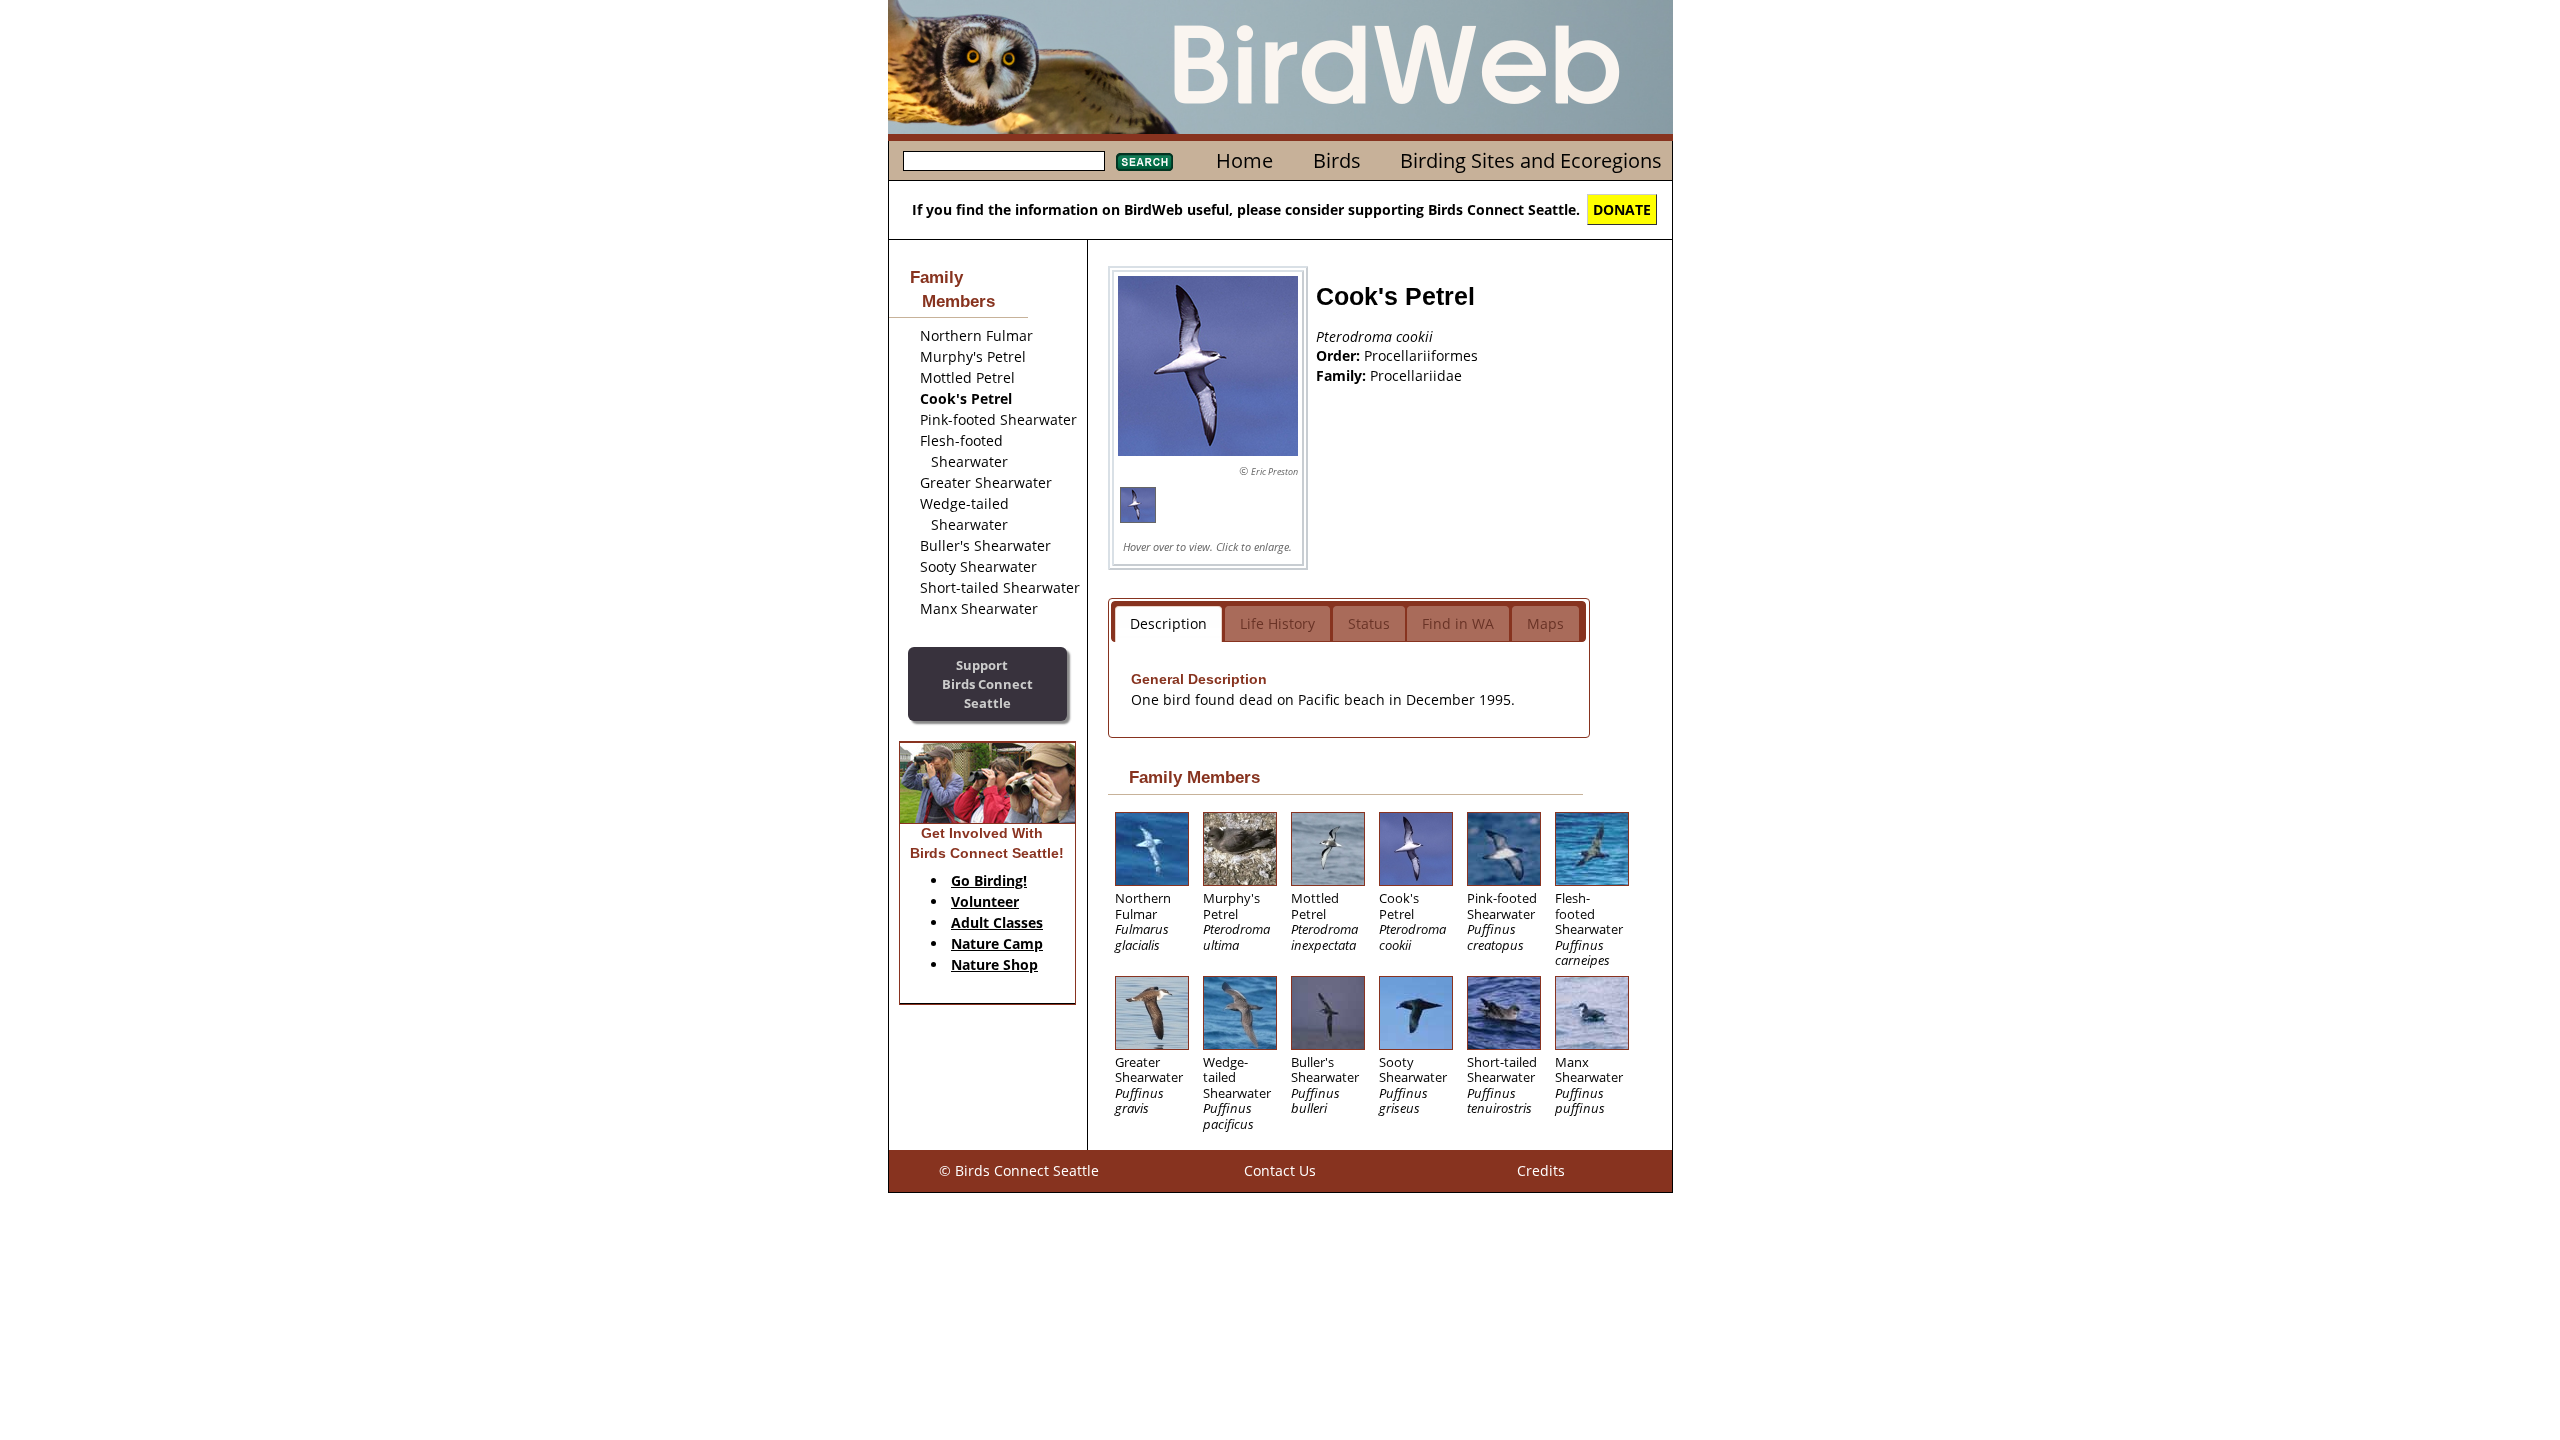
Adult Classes (997, 922)
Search (1144, 162)
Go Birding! (989, 880)
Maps (1545, 623)
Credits (1541, 1170)
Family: (1343, 375)
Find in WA (1458, 623)
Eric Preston (1274, 471)
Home (1244, 160)
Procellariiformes (1421, 355)
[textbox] (1004, 161)
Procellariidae (1416, 375)
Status (1369, 623)
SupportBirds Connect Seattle (987, 683)
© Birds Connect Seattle (1019, 1170)
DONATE (1622, 209)
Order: (1340, 355)
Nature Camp (997, 943)
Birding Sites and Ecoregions (1531, 160)
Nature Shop (994, 964)
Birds (1337, 160)
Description (1168, 623)
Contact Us (1280, 1170)
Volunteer (985, 901)
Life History (1277, 623)
